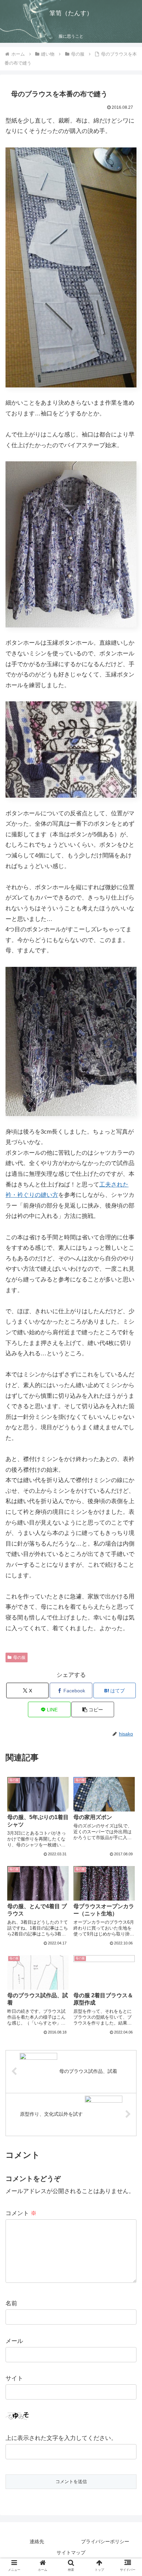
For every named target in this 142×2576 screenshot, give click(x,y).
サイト (14, 2378)
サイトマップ (71, 2553)
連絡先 (37, 2541)
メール (14, 2341)
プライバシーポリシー (105, 2541)
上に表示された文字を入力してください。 (61, 2438)
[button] (93, 1709)
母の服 (19, 1657)
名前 (11, 2303)
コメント (21, 2213)
